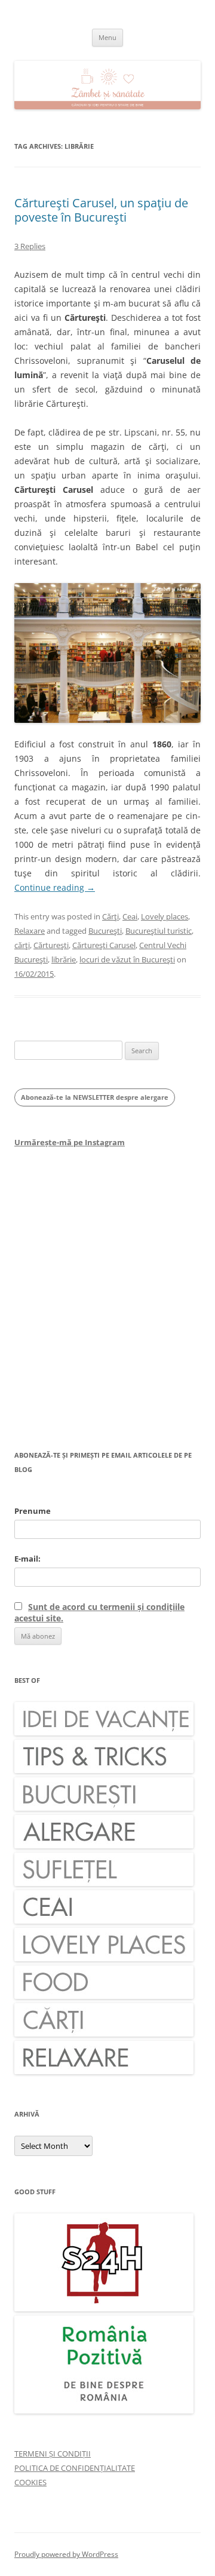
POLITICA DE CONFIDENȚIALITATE (75, 2468)
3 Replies (30, 246)
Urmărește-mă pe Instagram (70, 1142)
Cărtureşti (51, 945)
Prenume (33, 1511)
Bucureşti (105, 931)
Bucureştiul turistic (159, 931)
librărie (64, 959)
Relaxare (30, 931)
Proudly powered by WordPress (66, 2554)
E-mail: (27, 1559)
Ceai (130, 916)
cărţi (22, 945)
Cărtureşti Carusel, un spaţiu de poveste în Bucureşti (101, 210)
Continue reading (55, 887)
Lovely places (165, 916)
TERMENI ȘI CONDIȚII (53, 2454)
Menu (107, 37)
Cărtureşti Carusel (104, 945)
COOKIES (30, 2482)
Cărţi (110, 916)
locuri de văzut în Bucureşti (127, 959)
